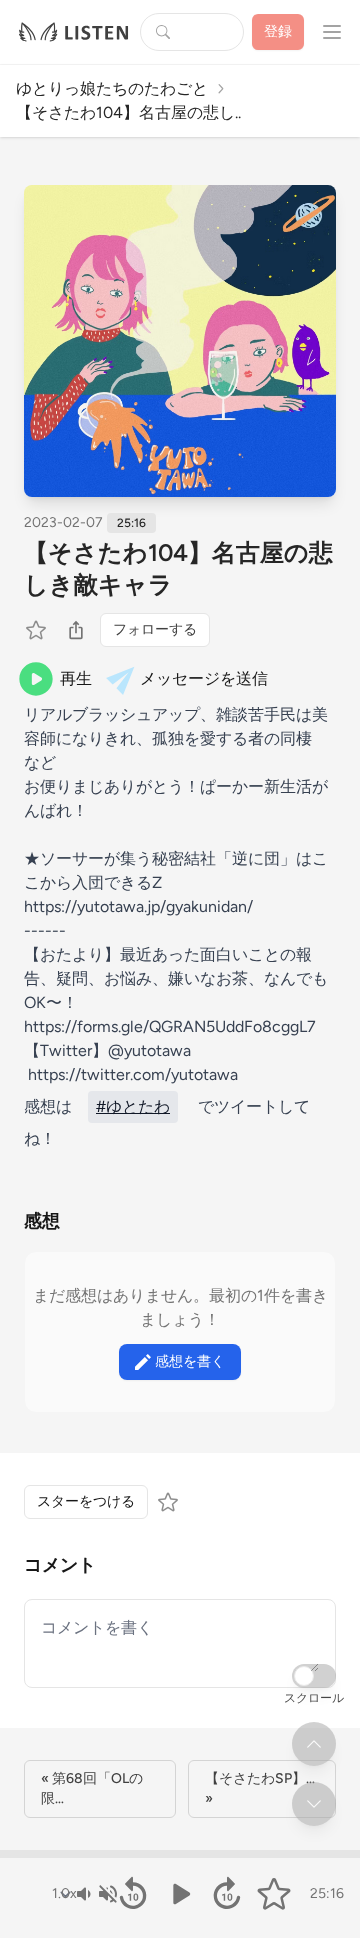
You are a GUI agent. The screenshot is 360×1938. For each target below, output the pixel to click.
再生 (76, 678)
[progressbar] (180, 1854)
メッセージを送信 (204, 678)
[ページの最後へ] (314, 1804)
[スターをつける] (38, 630)
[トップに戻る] (314, 1744)
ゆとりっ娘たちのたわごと (112, 88)
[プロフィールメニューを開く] (332, 32)
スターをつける (86, 1501)
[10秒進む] (226, 1894)
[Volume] (96, 1894)
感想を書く (190, 1361)
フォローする (155, 629)
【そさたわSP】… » (260, 1788)
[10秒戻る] (133, 1894)
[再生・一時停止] (180, 1894)
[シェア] (76, 630)
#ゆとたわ (133, 1106)
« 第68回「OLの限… (92, 1788)
